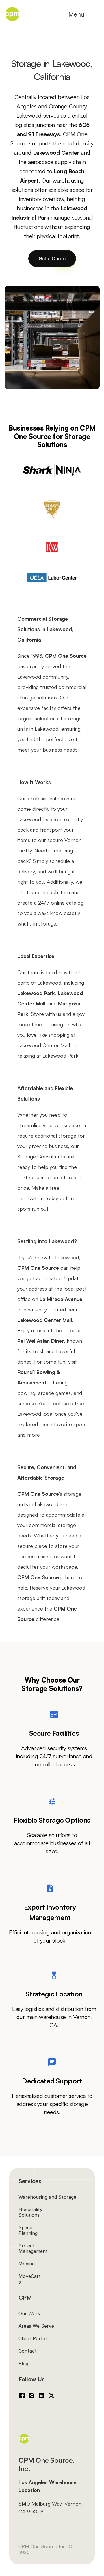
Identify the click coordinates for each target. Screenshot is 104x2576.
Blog (23, 2364)
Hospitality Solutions (31, 2212)
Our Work (29, 2313)
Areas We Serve (36, 2326)
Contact (28, 2351)
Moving (27, 2264)
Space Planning (28, 2230)
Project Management (33, 2248)
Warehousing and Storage (47, 2197)
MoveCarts (30, 2279)
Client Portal (32, 2338)
